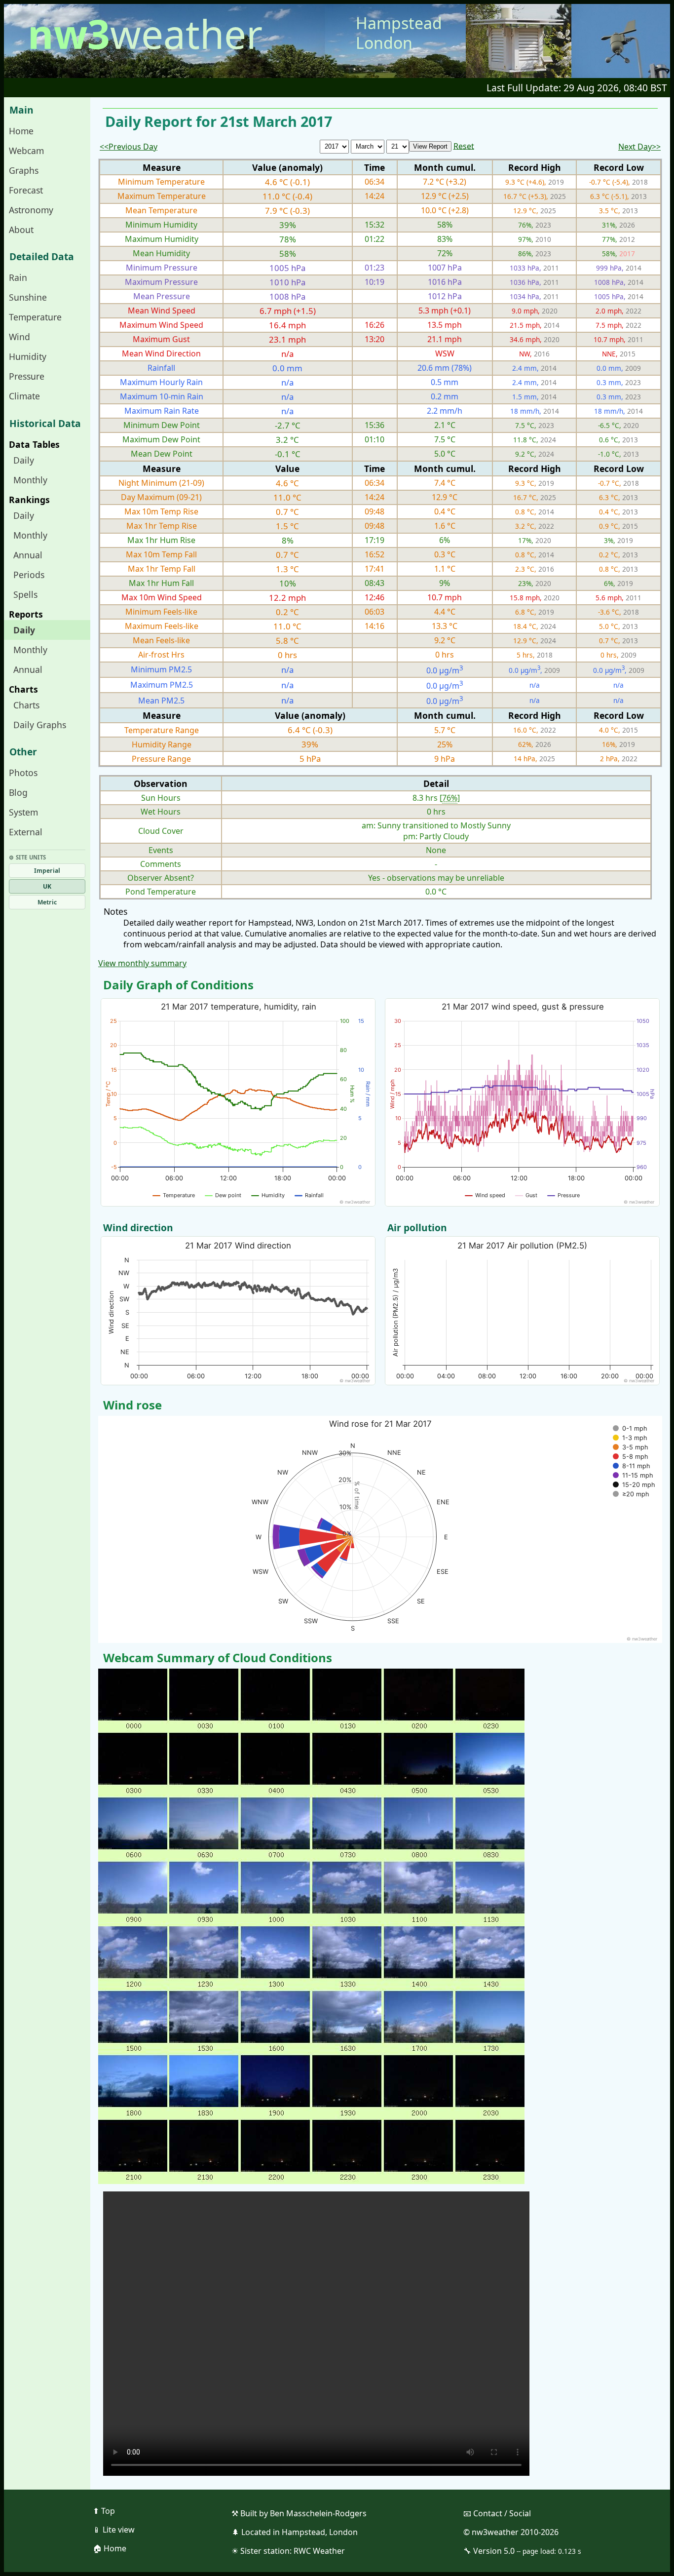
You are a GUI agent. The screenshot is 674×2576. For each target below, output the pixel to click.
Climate (24, 396)
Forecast (26, 190)
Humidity (28, 356)
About (21, 230)
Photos (23, 773)
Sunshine (28, 297)
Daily (24, 460)
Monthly (30, 480)
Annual (28, 555)
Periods (29, 575)
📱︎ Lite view (114, 2530)
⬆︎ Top (104, 2511)
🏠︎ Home (110, 2548)
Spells (25, 594)
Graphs (24, 170)
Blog (18, 792)
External (26, 832)
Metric (47, 902)
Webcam (26, 151)
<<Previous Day (129, 147)
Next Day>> (639, 147)
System (23, 812)
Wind (19, 337)
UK (47, 886)
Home (21, 131)
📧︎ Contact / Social (497, 2513)
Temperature (35, 317)
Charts (26, 705)
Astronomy (31, 210)
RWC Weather (319, 2551)
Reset (464, 146)
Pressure (27, 376)
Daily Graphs (40, 725)
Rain (18, 277)
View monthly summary (142, 963)
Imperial (47, 871)
